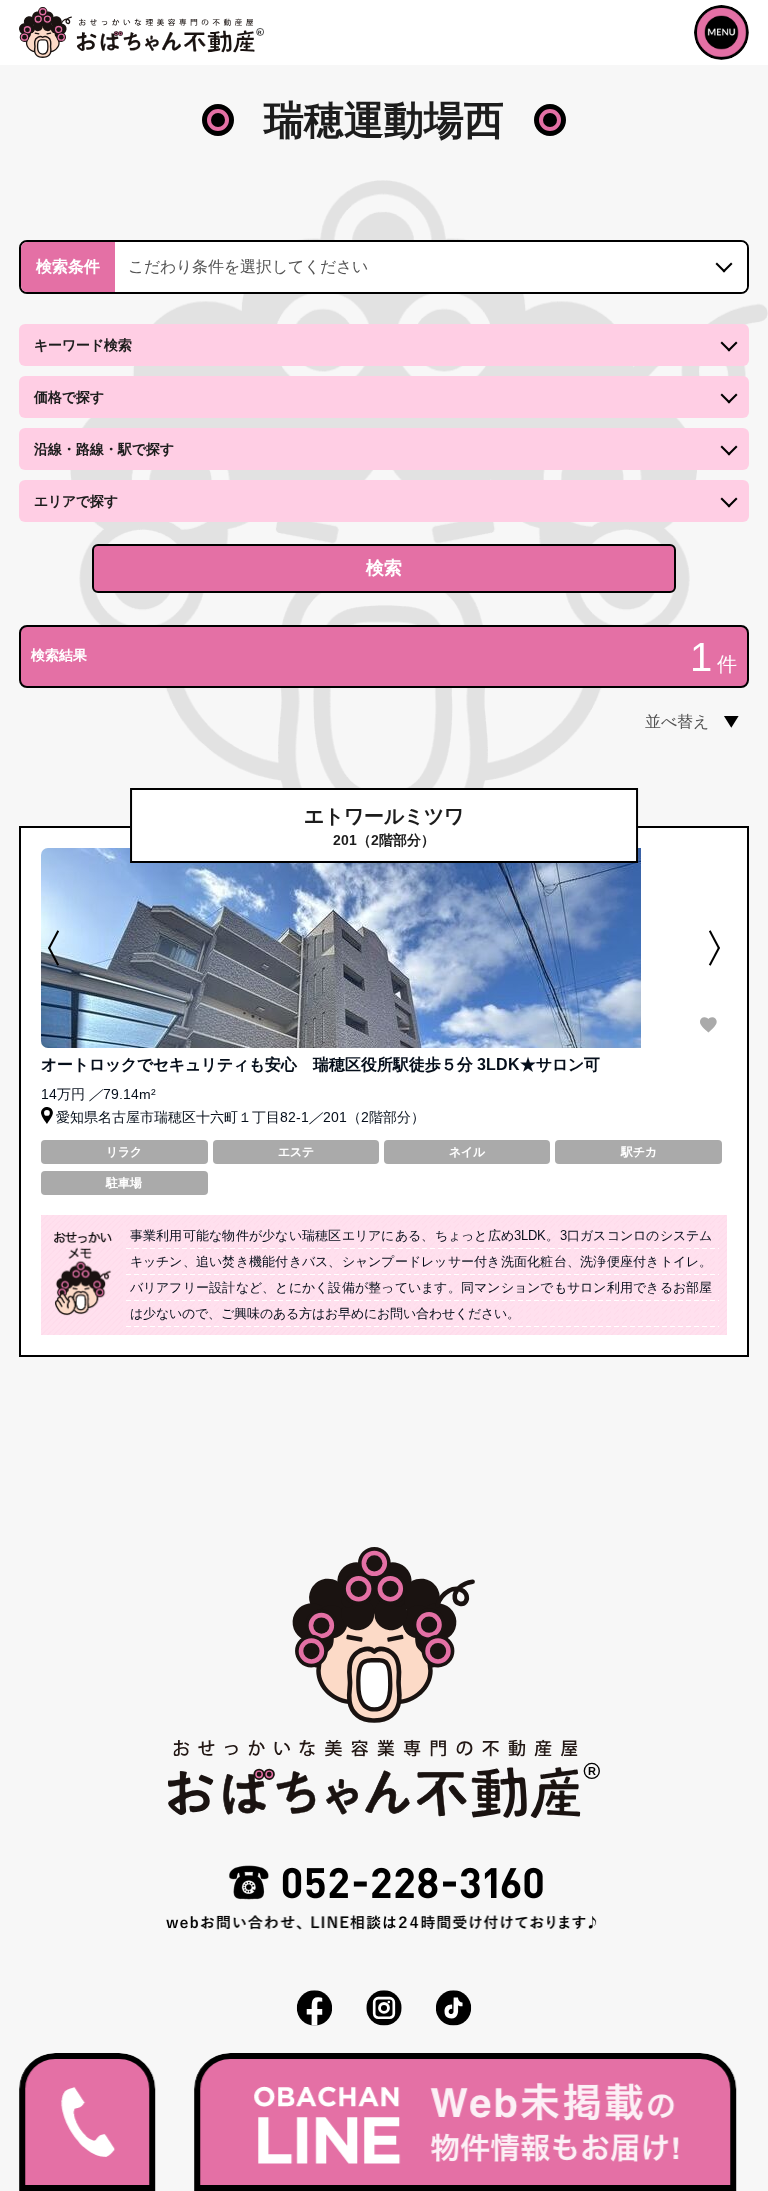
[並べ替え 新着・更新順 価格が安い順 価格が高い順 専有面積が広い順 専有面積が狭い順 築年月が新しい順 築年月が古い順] (664, 722)
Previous (56, 948)
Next (712, 948)
